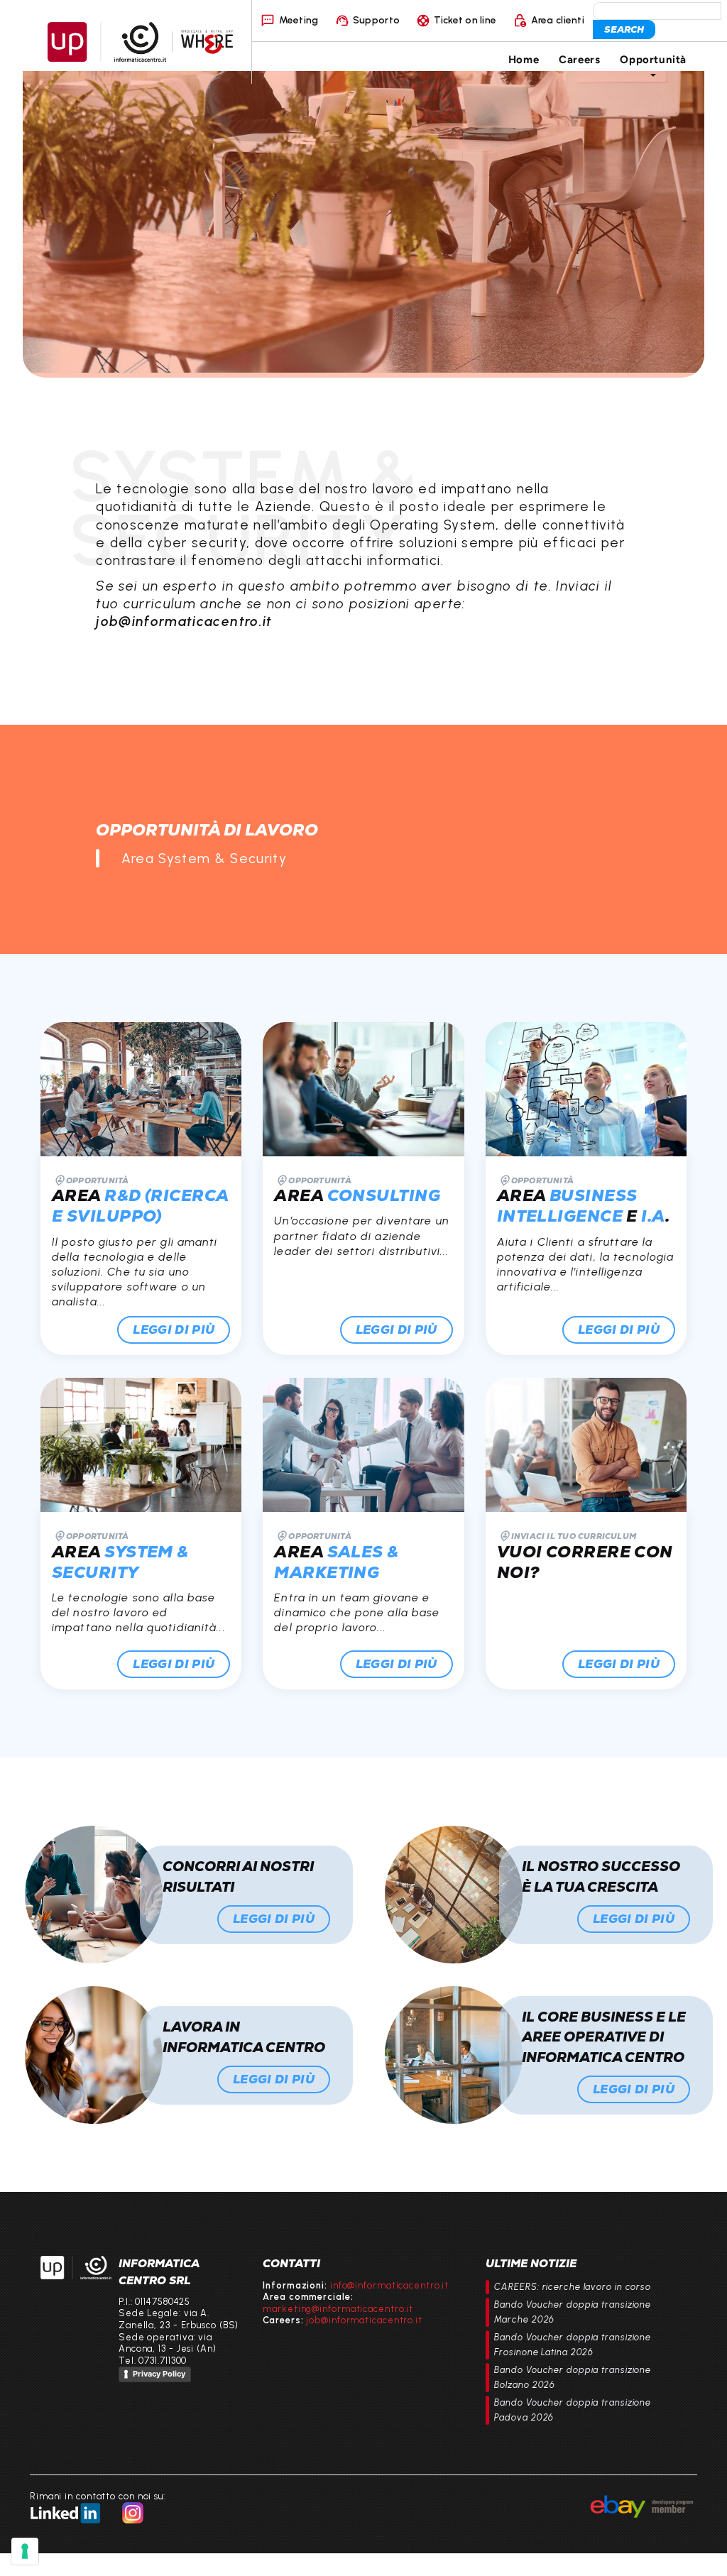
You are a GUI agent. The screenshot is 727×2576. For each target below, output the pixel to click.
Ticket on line (465, 20)
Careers (579, 59)
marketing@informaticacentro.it (338, 2309)
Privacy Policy (159, 2374)
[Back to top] (703, 2552)
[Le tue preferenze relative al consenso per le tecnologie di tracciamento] (25, 2551)
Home (524, 59)
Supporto (376, 20)
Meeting (299, 20)
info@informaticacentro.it (389, 2285)
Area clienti (558, 20)
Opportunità (653, 59)
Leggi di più (174, 1330)
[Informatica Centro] (76, 2268)
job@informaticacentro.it (364, 2320)
